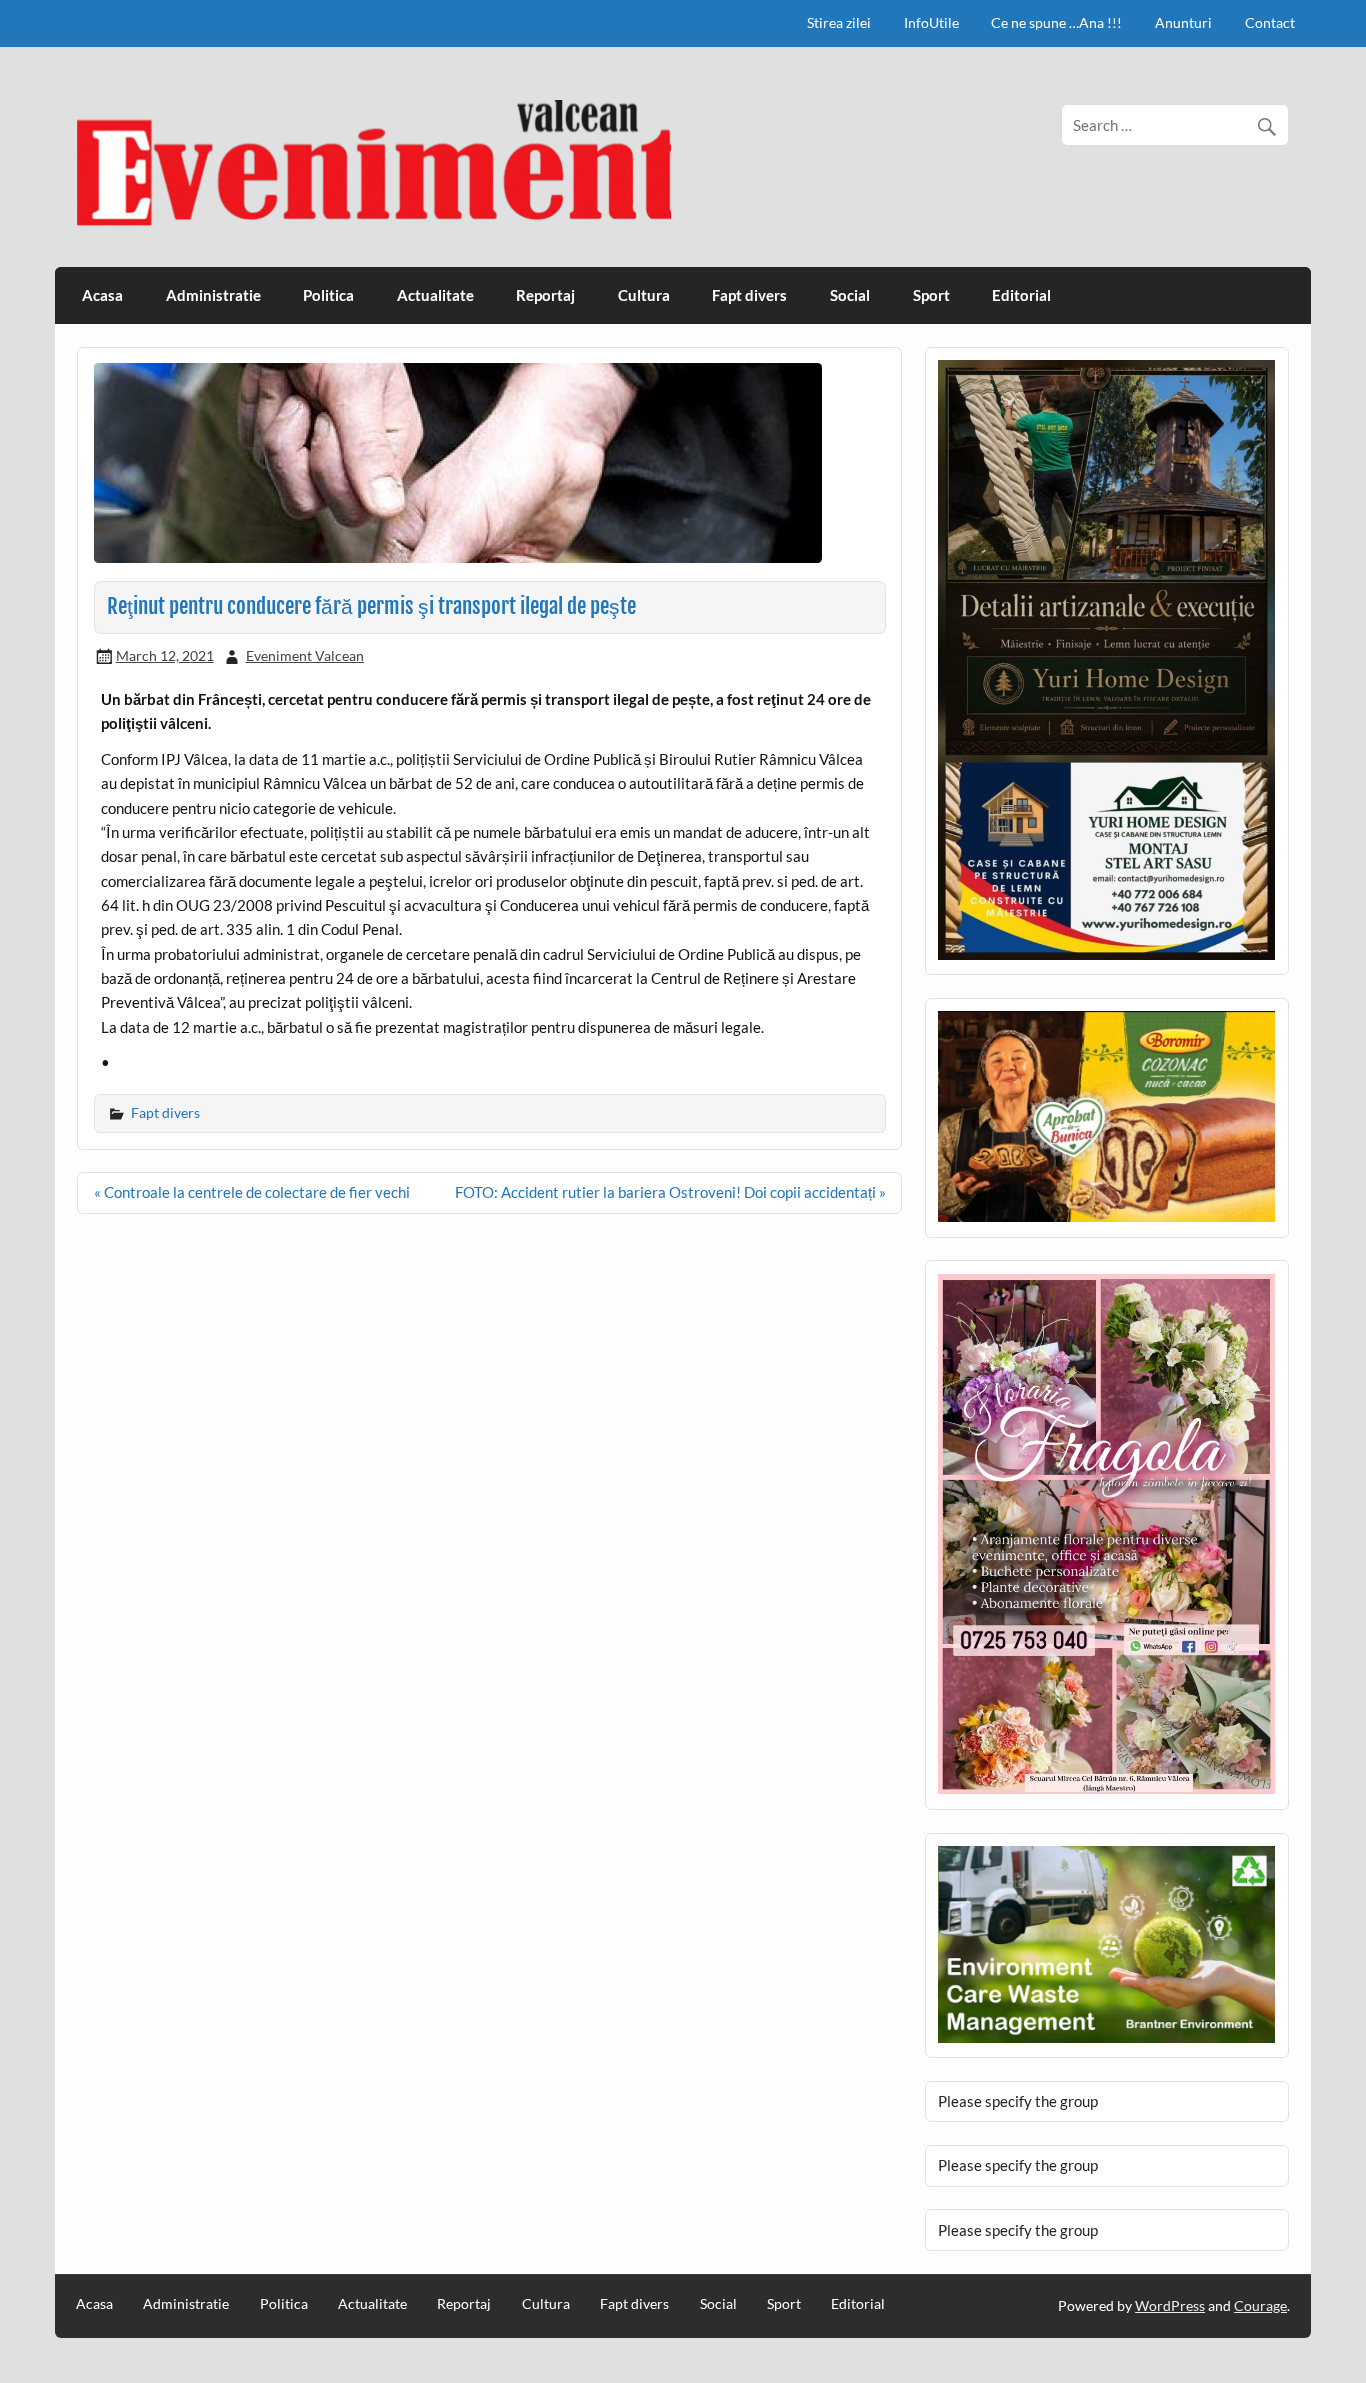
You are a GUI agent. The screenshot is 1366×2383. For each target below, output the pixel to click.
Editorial (1021, 295)
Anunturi (1183, 22)
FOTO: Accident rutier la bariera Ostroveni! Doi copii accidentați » (670, 1192)
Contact (1270, 22)
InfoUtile (931, 22)
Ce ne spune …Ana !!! (1056, 22)
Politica (328, 295)
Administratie (213, 295)
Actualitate (435, 295)
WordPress (1170, 2305)
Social (850, 295)
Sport (931, 295)
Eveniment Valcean (305, 655)
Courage (1260, 2305)
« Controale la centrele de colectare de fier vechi (252, 1192)
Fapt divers (749, 295)
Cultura (644, 295)
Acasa (102, 295)
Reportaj (545, 295)
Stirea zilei (839, 22)
